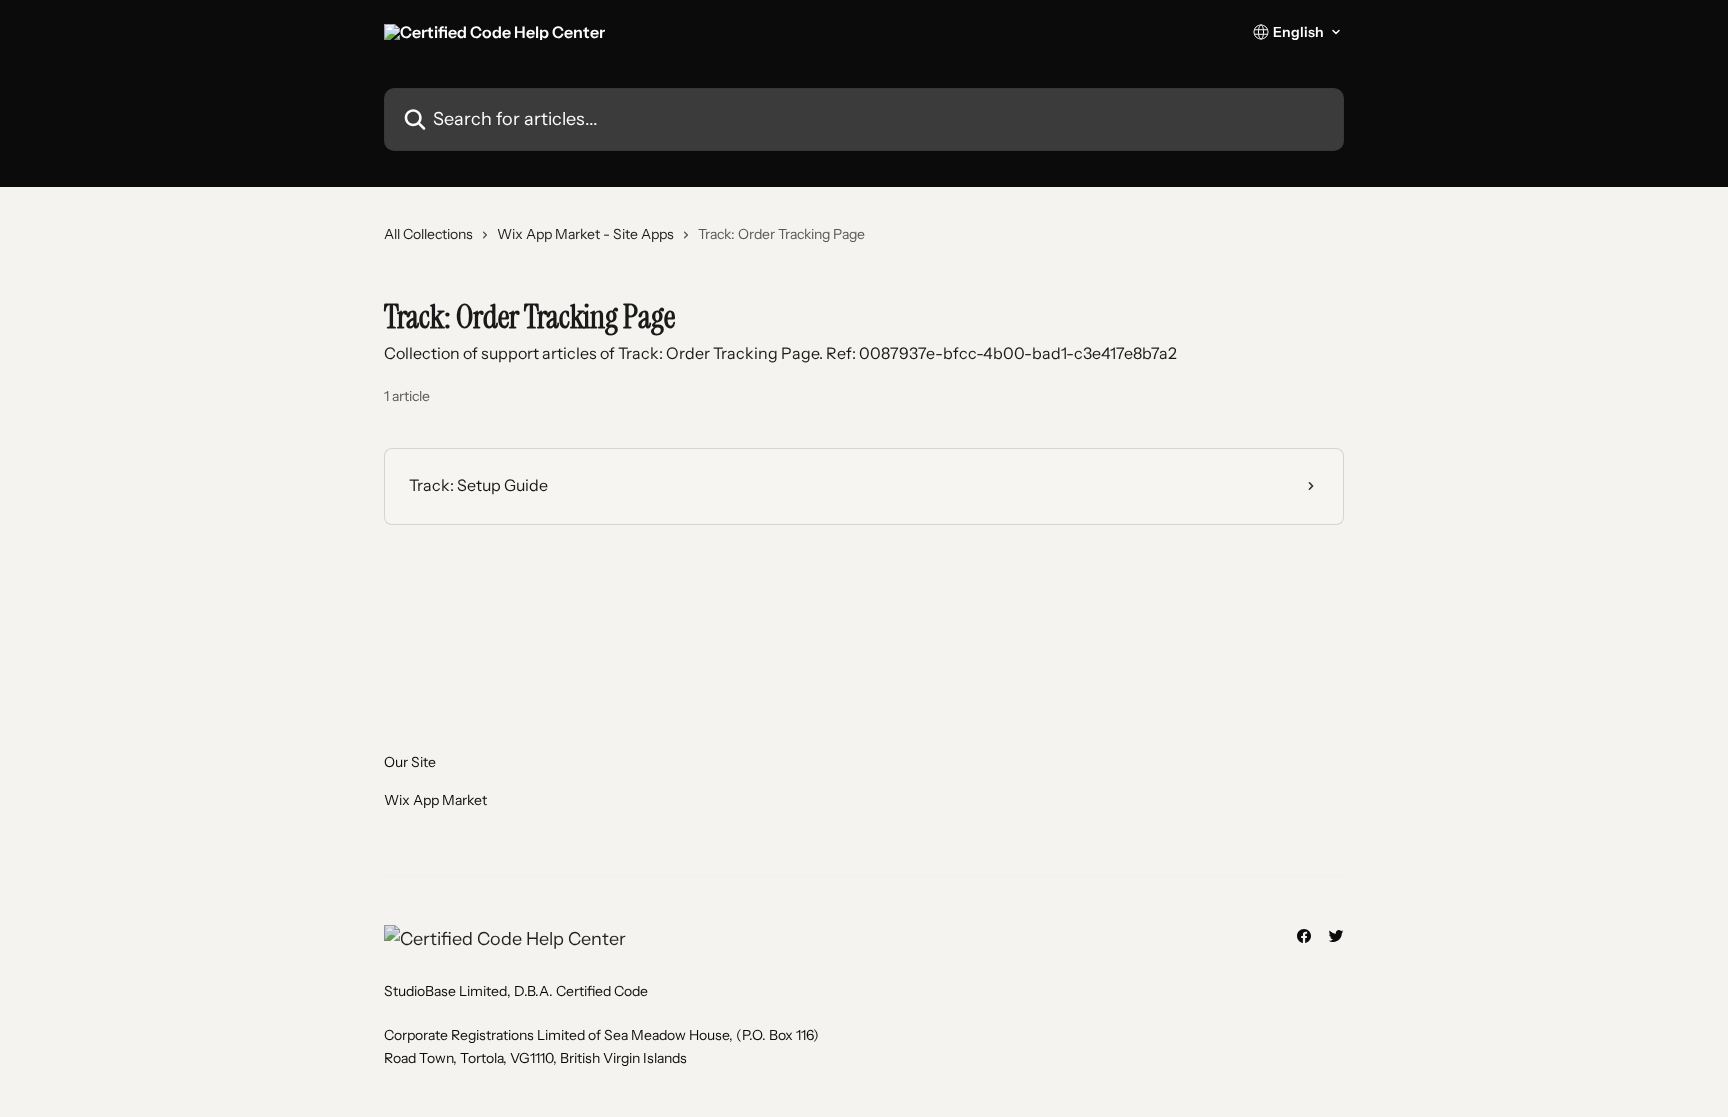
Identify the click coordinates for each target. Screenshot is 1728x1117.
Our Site (410, 762)
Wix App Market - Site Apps (585, 234)
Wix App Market (435, 800)
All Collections (428, 234)
